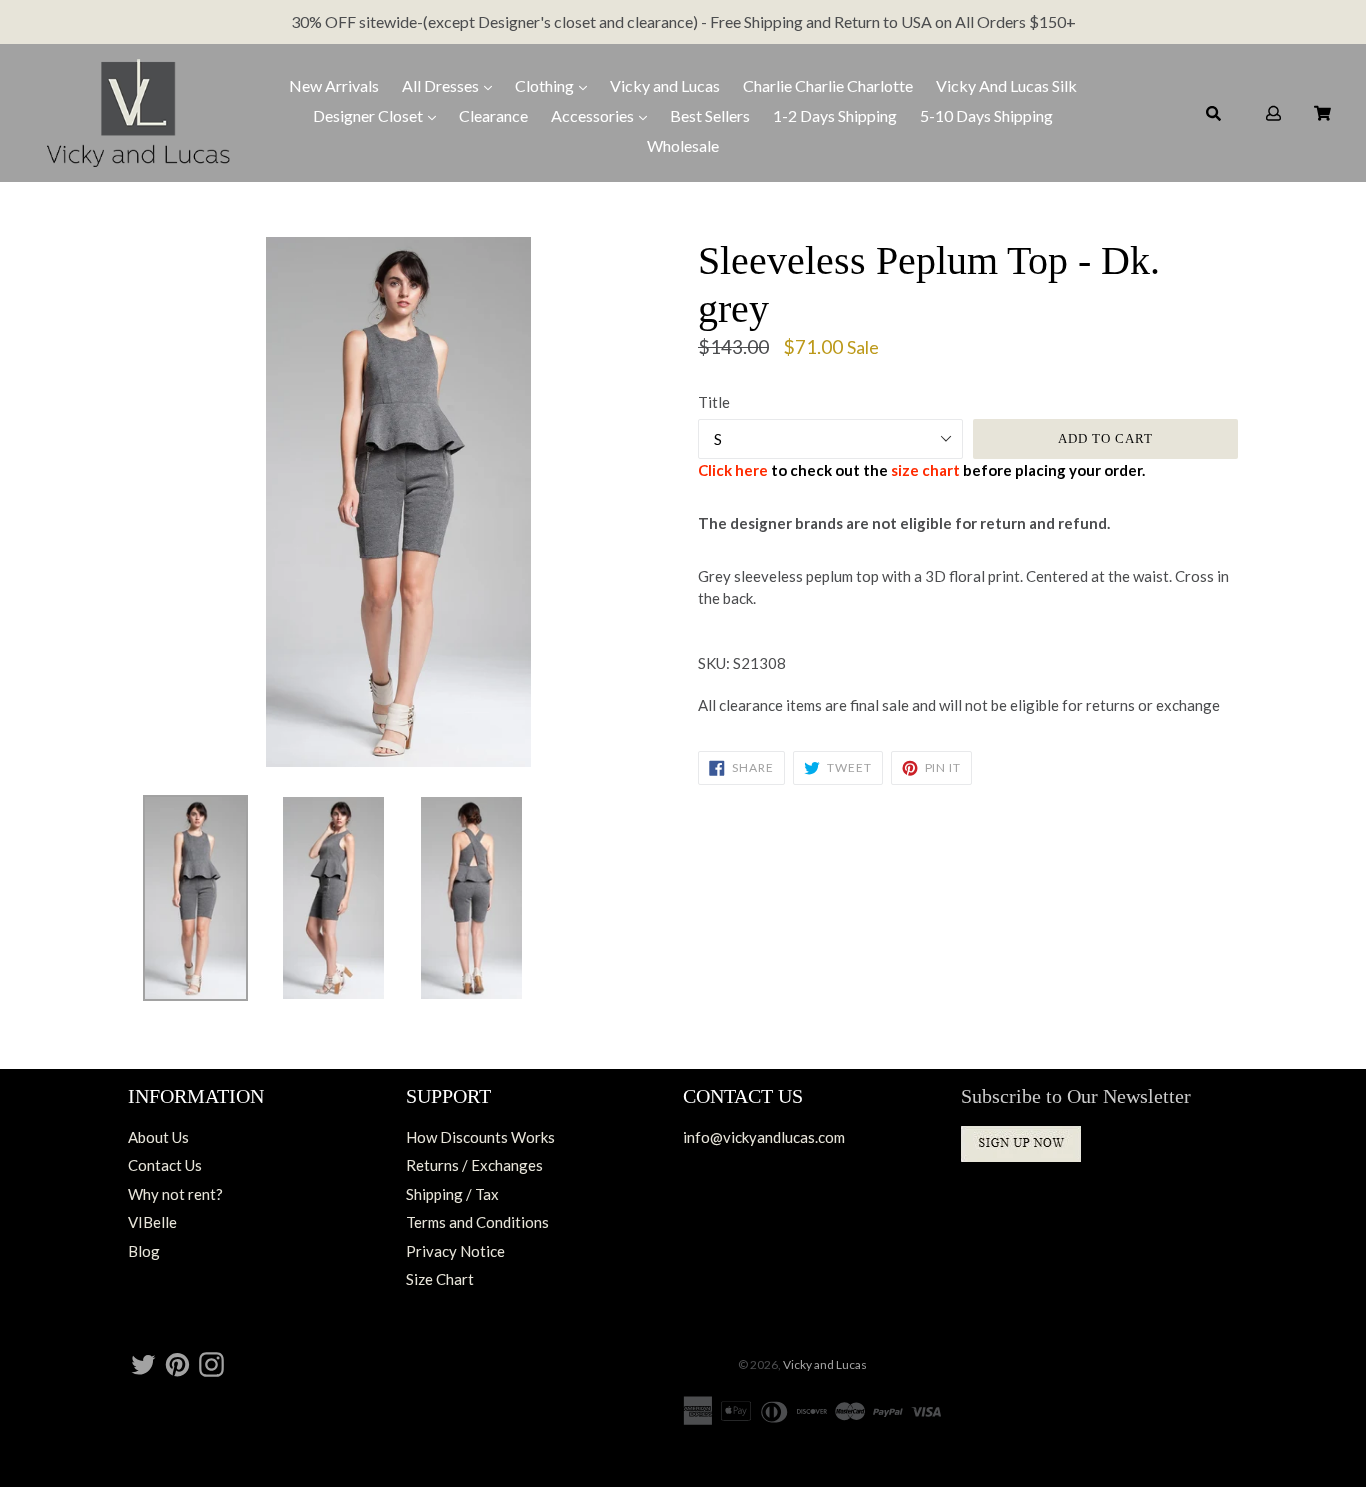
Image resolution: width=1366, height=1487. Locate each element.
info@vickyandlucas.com (764, 1137)
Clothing (546, 85)
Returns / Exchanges (474, 1165)
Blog (144, 1251)
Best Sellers (710, 115)
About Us (158, 1137)
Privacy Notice (455, 1251)
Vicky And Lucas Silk (1006, 85)
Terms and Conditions (477, 1222)
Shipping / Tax (452, 1194)
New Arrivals (334, 85)
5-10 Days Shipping (986, 115)
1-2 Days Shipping (835, 115)
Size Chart (440, 1279)
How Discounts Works (480, 1137)
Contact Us (165, 1165)
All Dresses (442, 85)
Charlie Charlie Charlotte (828, 85)
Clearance (493, 115)
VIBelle (152, 1222)
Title (714, 402)
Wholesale (683, 145)
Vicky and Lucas (665, 85)
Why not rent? (175, 1194)
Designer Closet (369, 115)
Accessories (594, 115)
